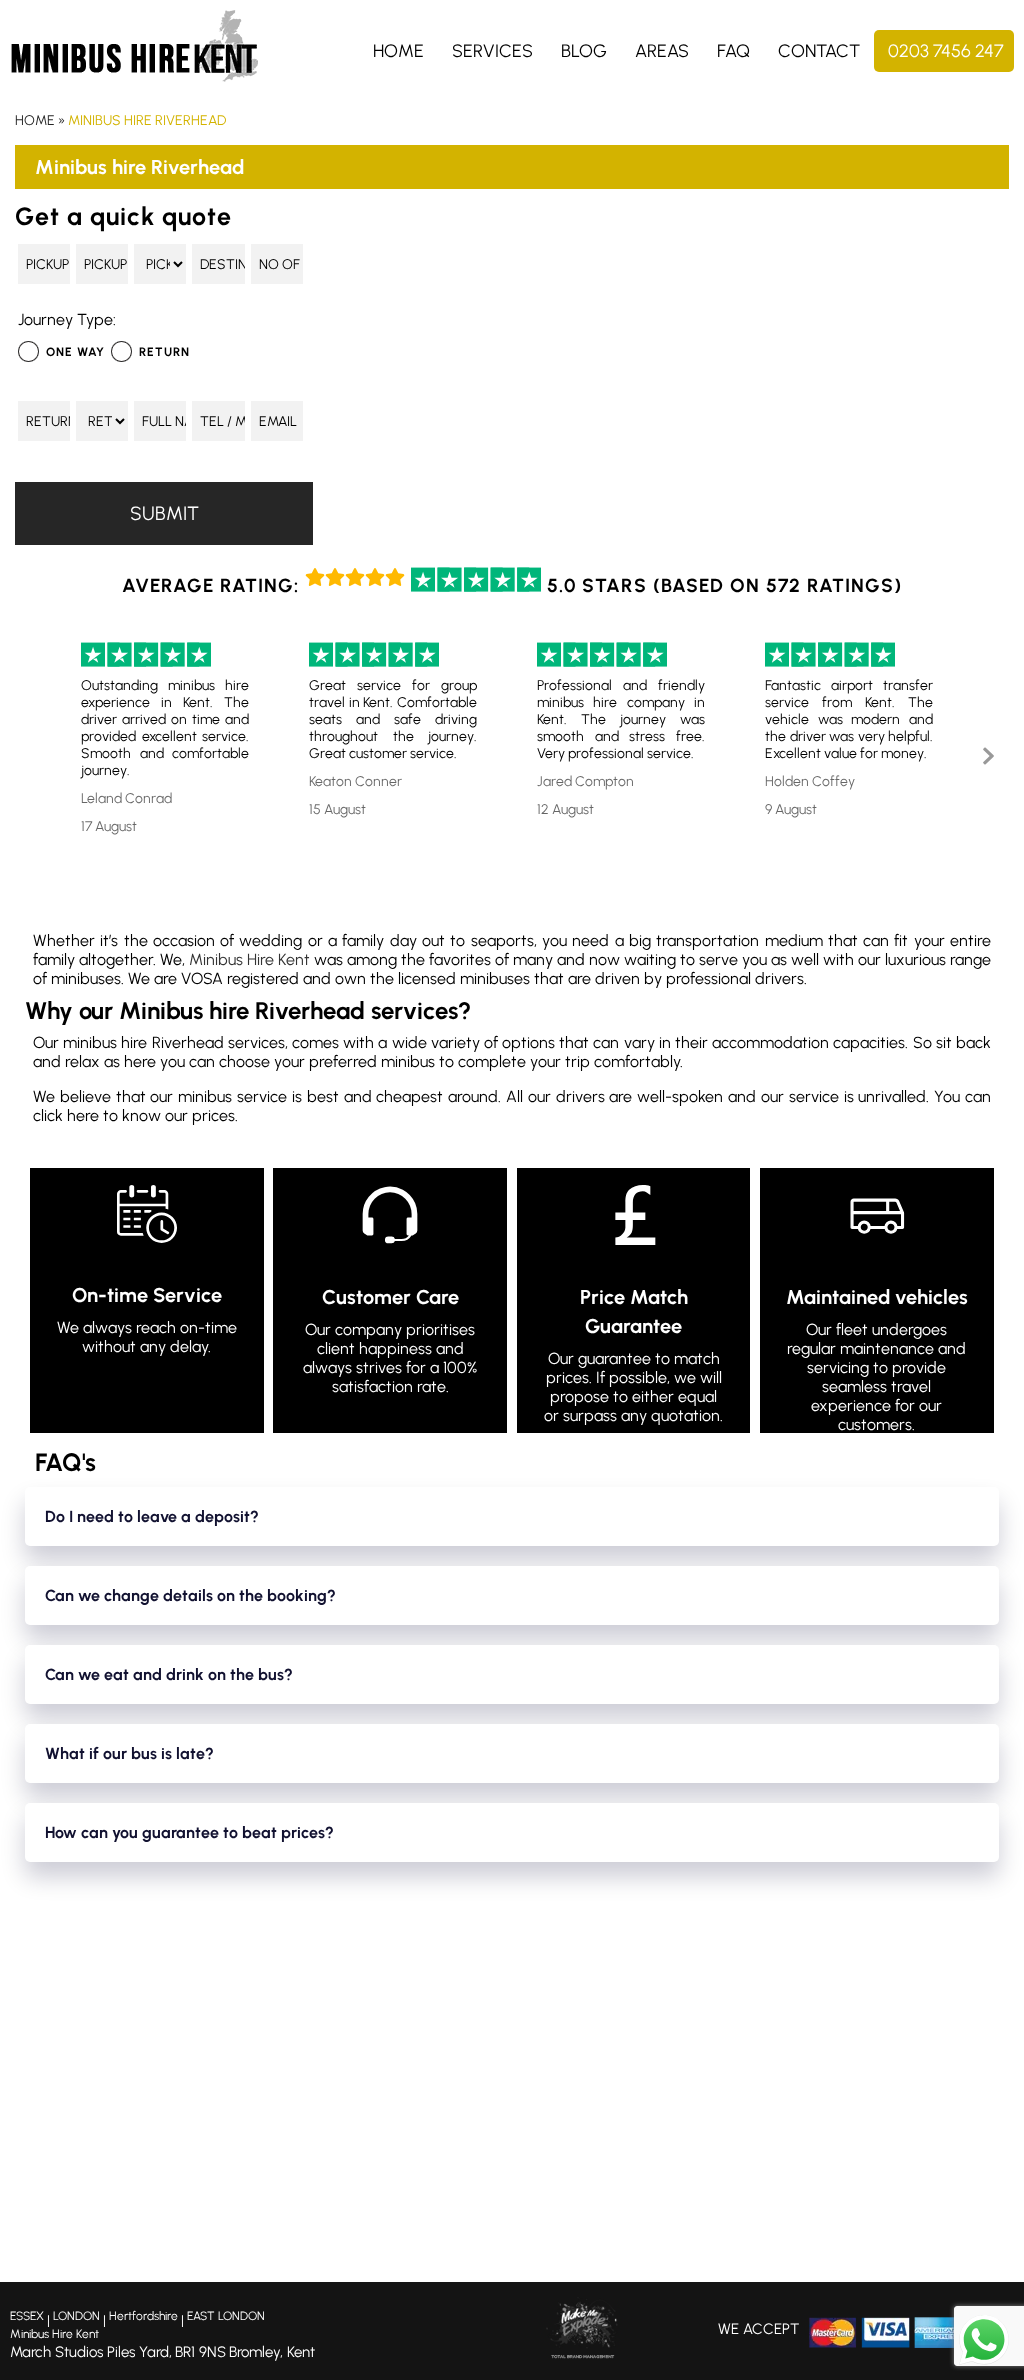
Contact (819, 51)
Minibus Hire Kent (249, 959)
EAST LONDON (226, 2316)
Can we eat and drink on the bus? (169, 1674)
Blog (584, 51)
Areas (662, 51)
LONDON (76, 2316)
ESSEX (27, 2316)
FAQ (733, 51)
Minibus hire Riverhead (147, 120)
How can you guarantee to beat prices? (189, 1832)
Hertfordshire (143, 2316)
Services (492, 51)
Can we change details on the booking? (190, 1595)
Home (398, 51)
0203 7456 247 (946, 51)
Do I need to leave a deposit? (152, 1516)
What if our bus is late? (129, 1753)
